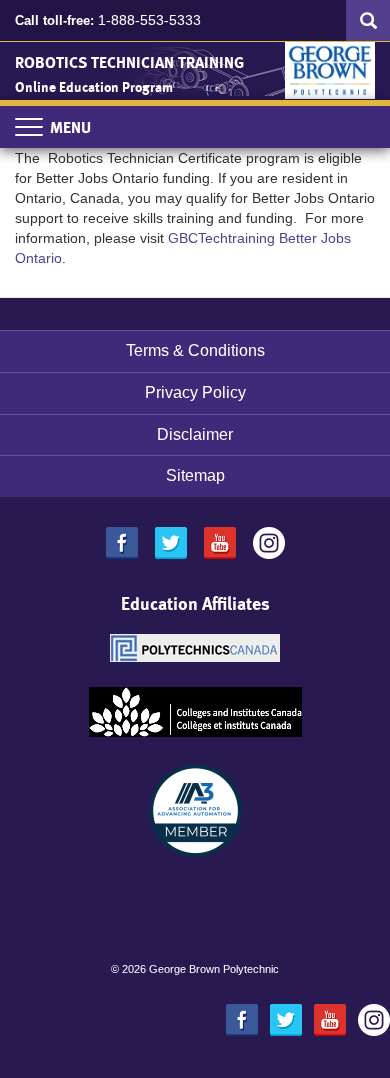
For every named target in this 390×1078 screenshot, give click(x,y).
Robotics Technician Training (129, 62)
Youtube (220, 543)
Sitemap (195, 475)
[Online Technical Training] (330, 67)
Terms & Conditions (195, 350)
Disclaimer (195, 434)
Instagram (269, 543)
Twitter (171, 543)
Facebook (122, 543)
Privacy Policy (195, 392)
